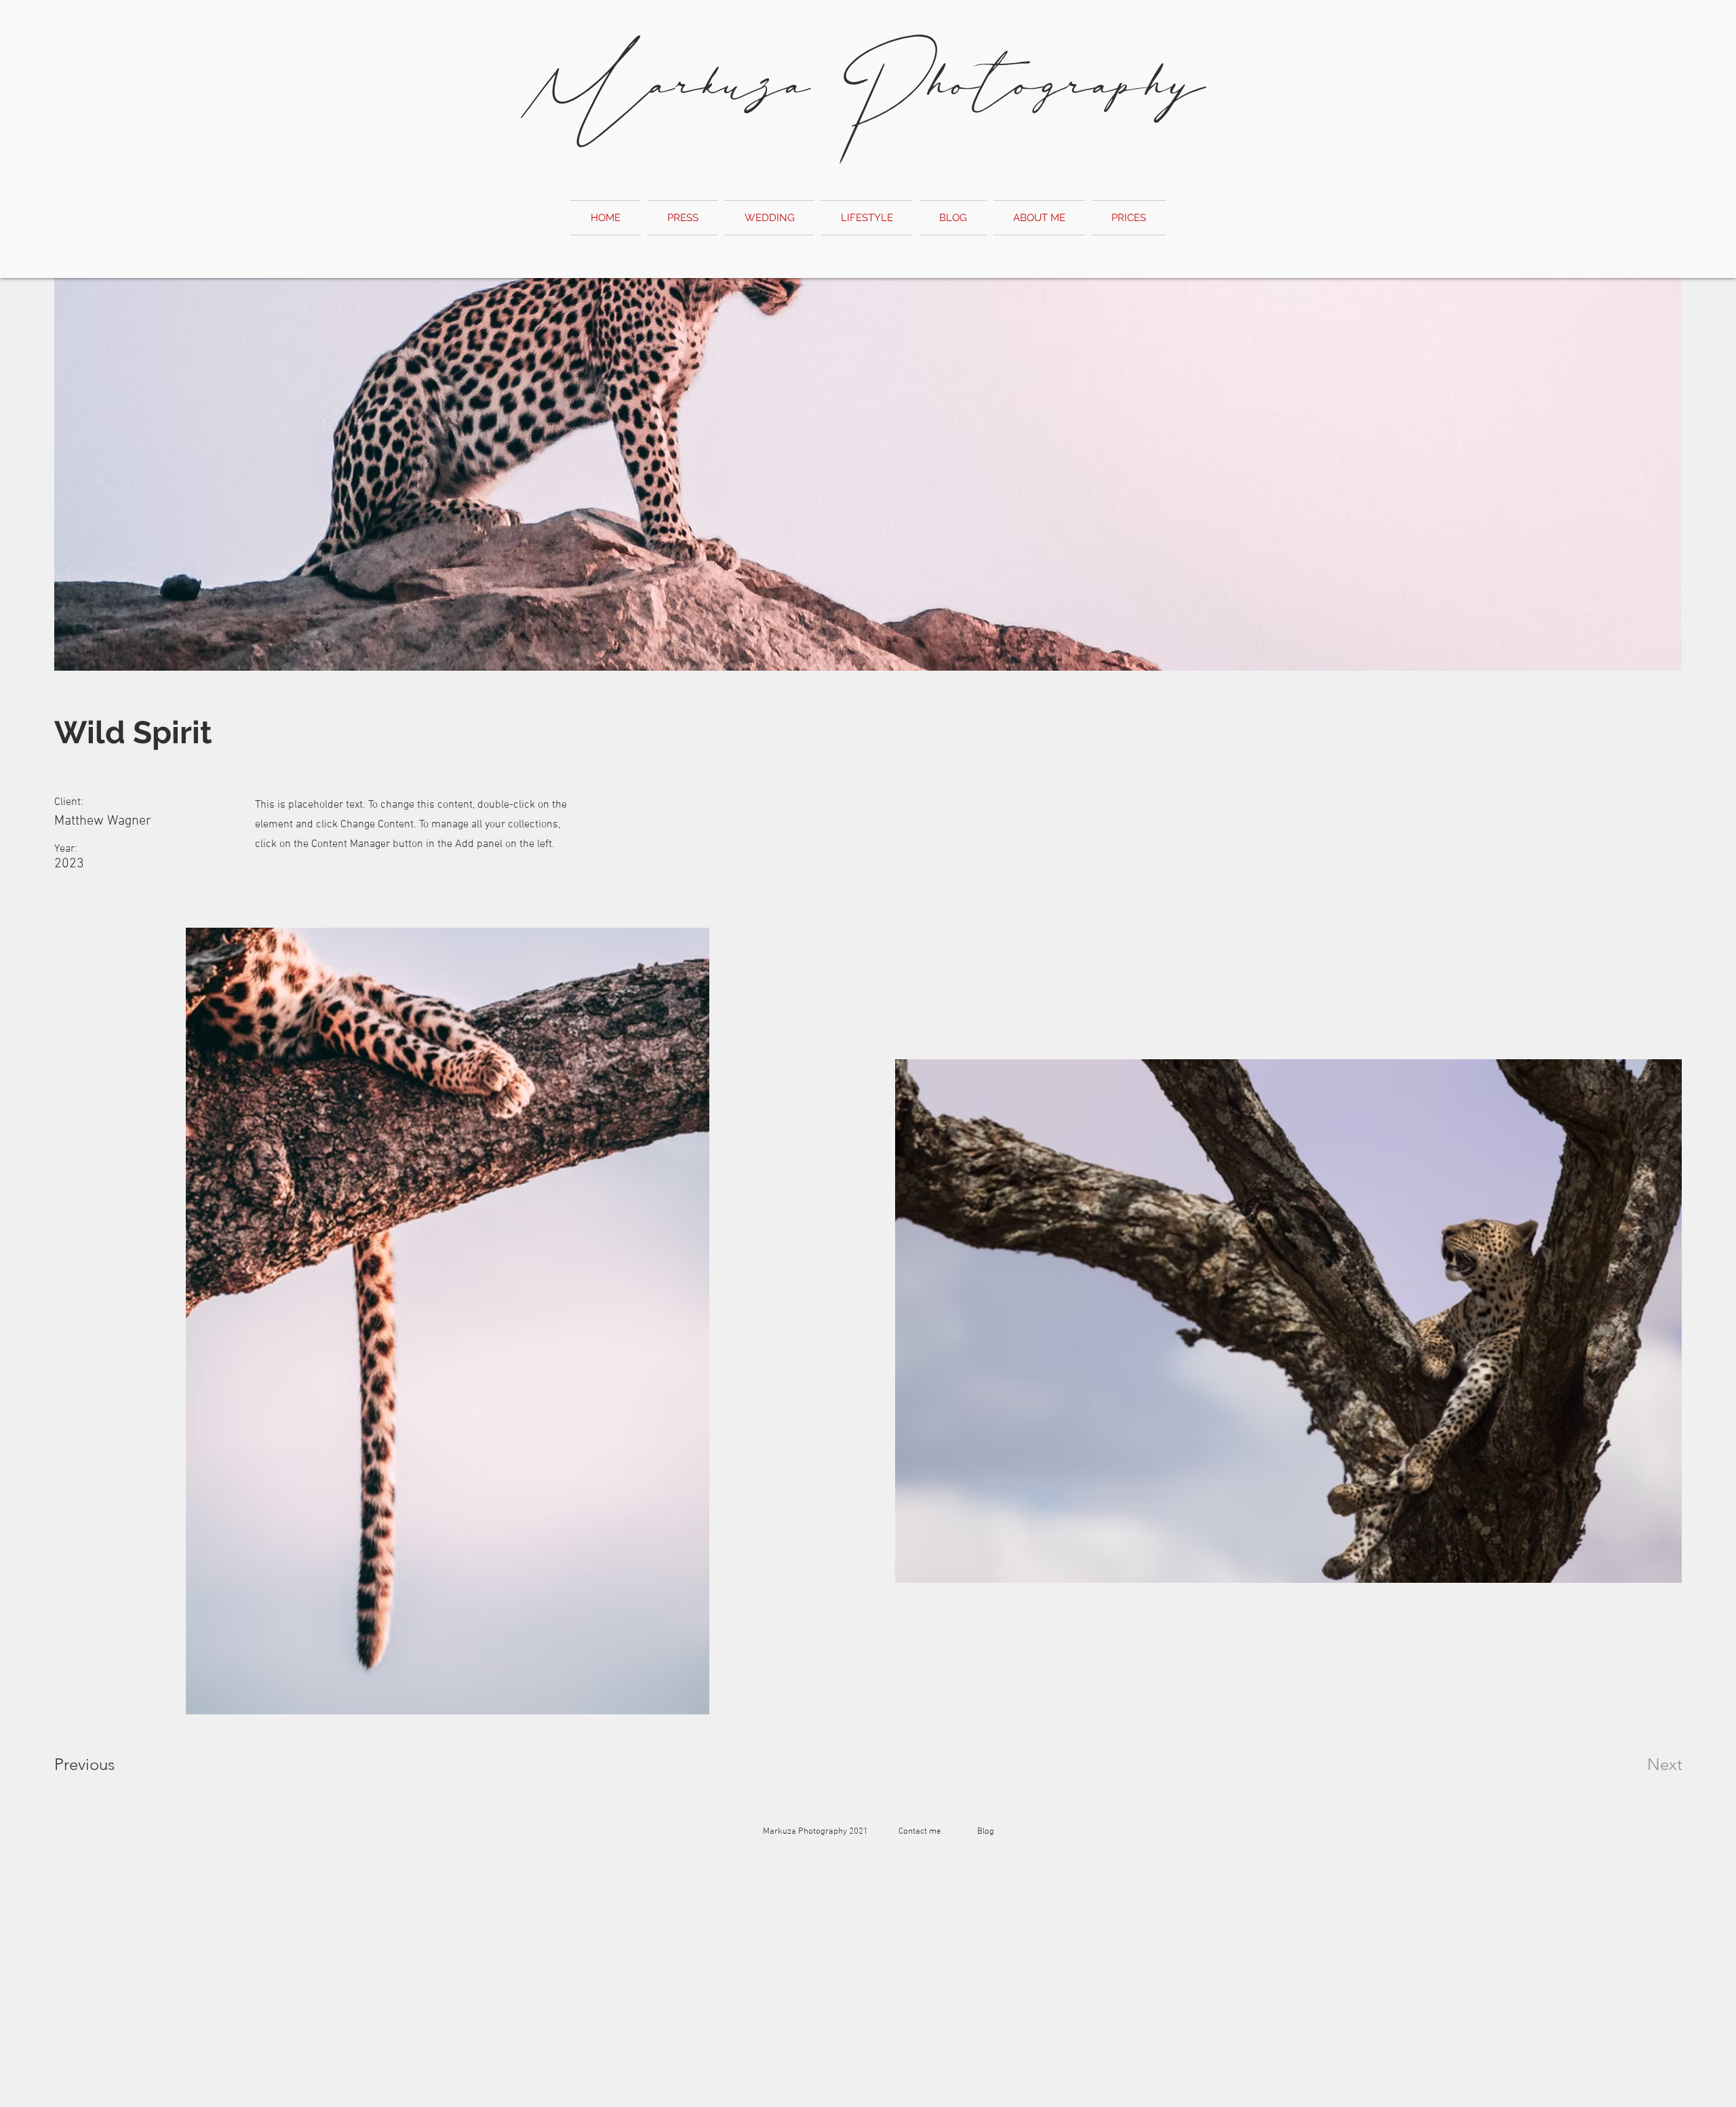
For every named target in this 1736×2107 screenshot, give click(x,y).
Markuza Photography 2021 (820, 1832)
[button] (1127, 218)
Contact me (920, 1832)
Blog (986, 1832)
